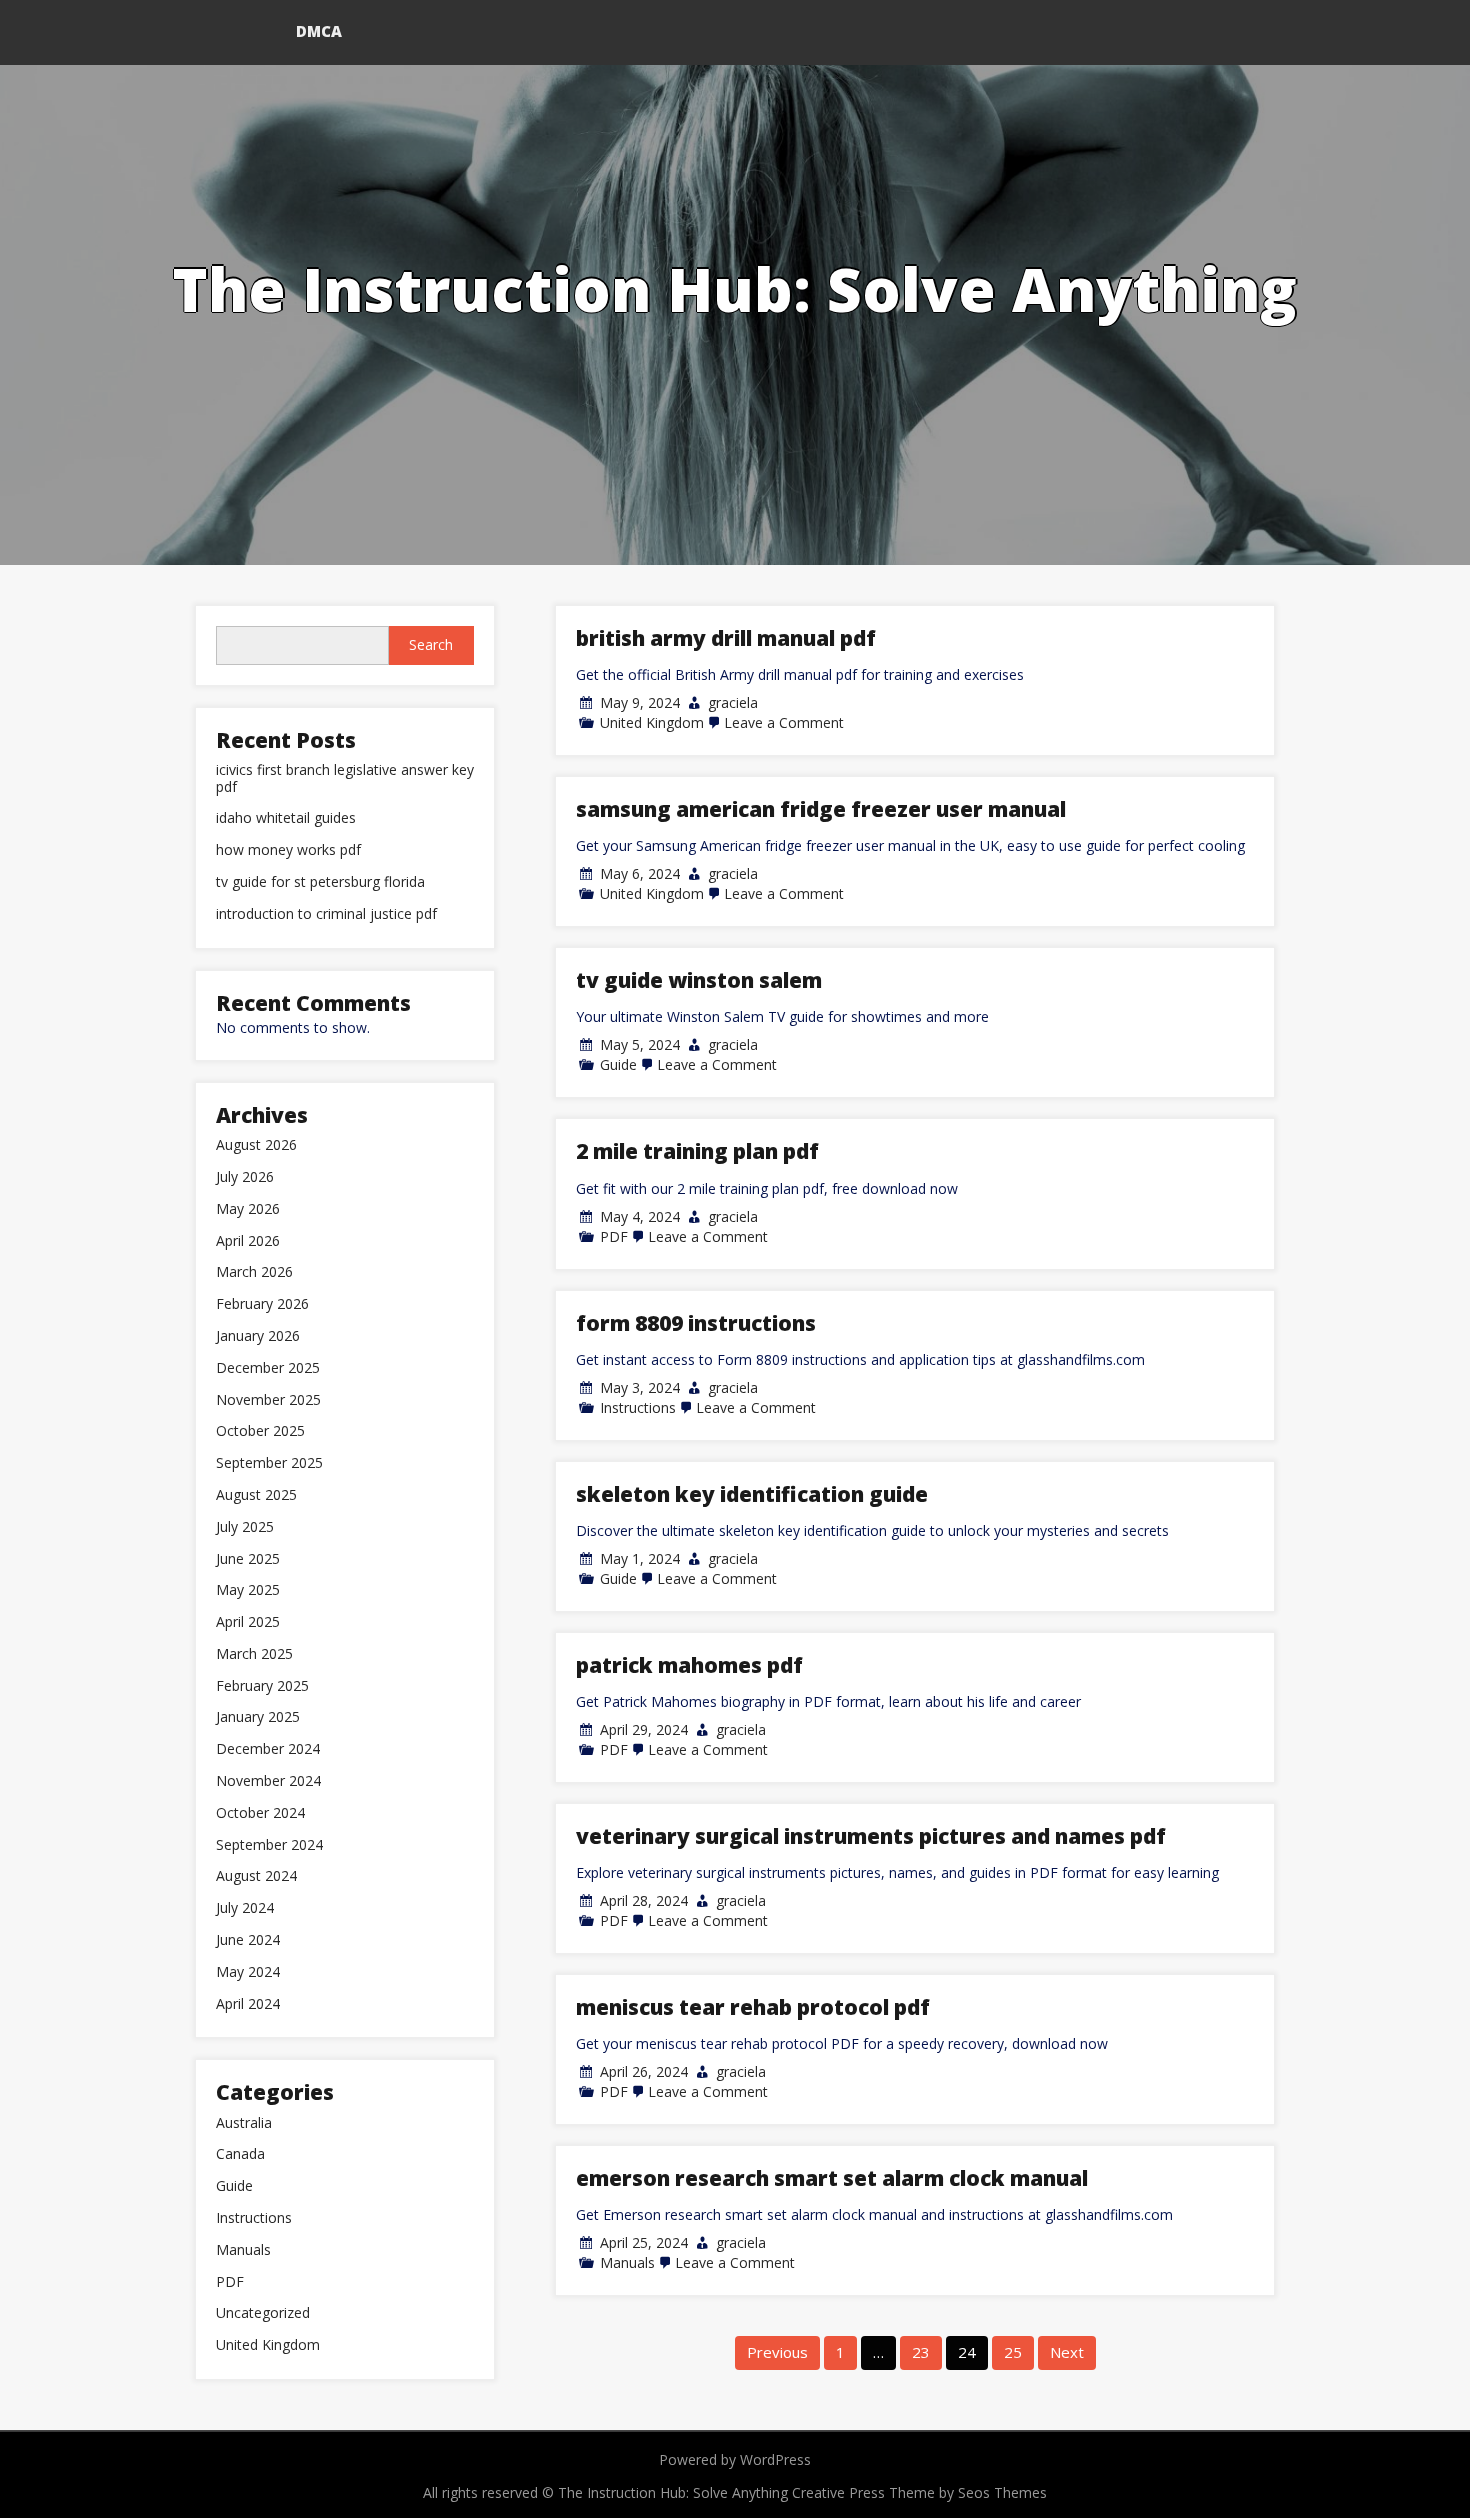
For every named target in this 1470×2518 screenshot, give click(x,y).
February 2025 (262, 1686)
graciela (733, 702)
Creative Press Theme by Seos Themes (919, 2492)
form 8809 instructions (696, 1323)
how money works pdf (288, 850)
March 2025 (254, 1654)
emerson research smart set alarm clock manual (832, 2178)
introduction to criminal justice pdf (326, 914)
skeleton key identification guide (752, 1494)
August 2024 (256, 1876)
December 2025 (268, 1368)
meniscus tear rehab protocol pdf (753, 2007)
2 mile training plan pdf (697, 1151)
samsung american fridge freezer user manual (821, 809)
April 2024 (248, 2004)
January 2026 (258, 1336)
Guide (618, 1064)
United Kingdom (652, 722)
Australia (244, 2123)
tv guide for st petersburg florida (320, 882)
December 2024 (268, 1749)
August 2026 (256, 1145)
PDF (614, 1236)
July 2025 (245, 1527)
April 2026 (248, 1241)
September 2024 (269, 1845)
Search (431, 644)
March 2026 (254, 1272)
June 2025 (248, 1559)
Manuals (627, 2262)
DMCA (319, 31)
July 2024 (245, 1908)
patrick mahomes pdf (689, 1665)
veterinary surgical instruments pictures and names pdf (871, 1836)
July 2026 (245, 1177)
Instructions (638, 1407)
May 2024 (248, 1972)
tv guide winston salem (699, 980)
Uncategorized (263, 2313)
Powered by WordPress (735, 2459)
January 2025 (258, 1717)
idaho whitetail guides (286, 818)
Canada (240, 2154)
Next (1067, 2352)
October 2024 (260, 1813)
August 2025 (256, 1495)
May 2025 (248, 1590)
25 (1013, 2352)
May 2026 (248, 1209)
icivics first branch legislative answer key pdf (345, 779)
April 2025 (248, 1622)
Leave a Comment (784, 722)
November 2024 (268, 1781)
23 (921, 2352)
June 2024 (248, 1940)
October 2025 (260, 1431)
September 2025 (269, 1463)
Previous (777, 2352)
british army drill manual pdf (726, 638)
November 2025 (268, 1400)
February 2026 (262, 1304)
